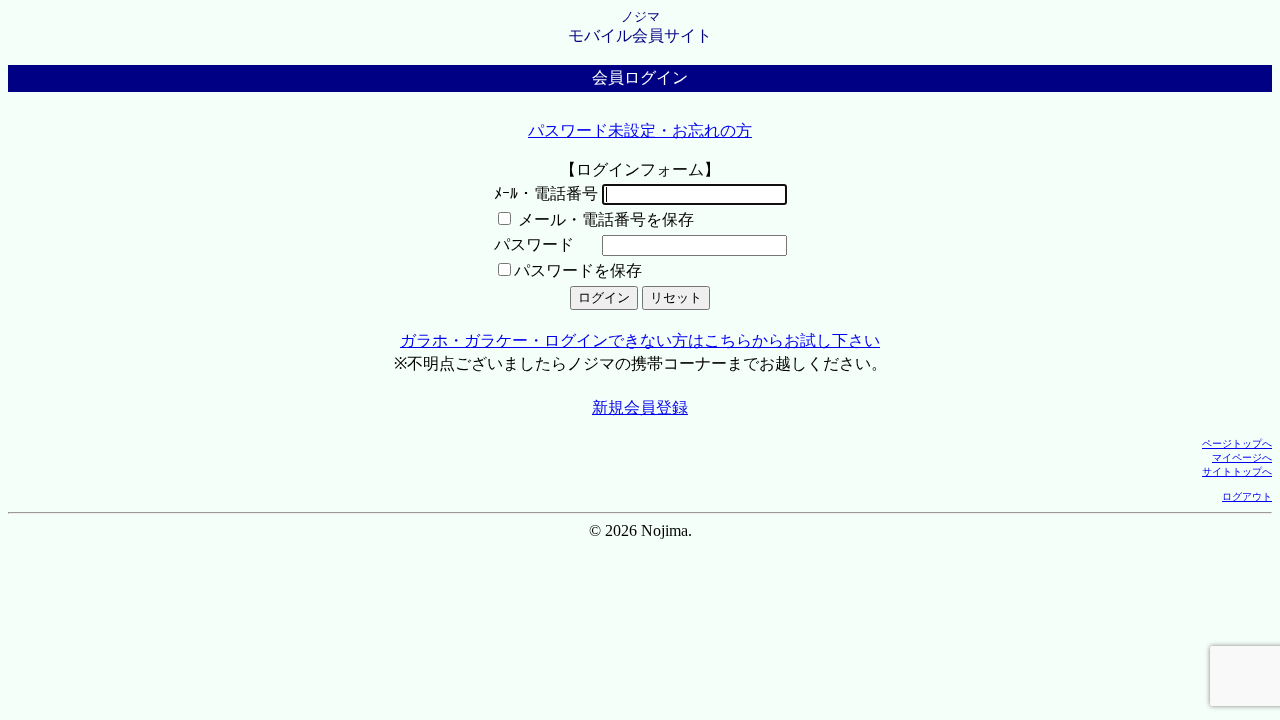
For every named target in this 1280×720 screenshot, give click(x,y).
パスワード (534, 244)
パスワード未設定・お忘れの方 (640, 130)
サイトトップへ (1237, 471)
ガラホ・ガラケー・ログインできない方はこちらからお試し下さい (640, 340)
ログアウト (1247, 496)
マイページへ (1242, 457)
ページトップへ (1237, 443)
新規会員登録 (640, 407)
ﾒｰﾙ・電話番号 (546, 193)
